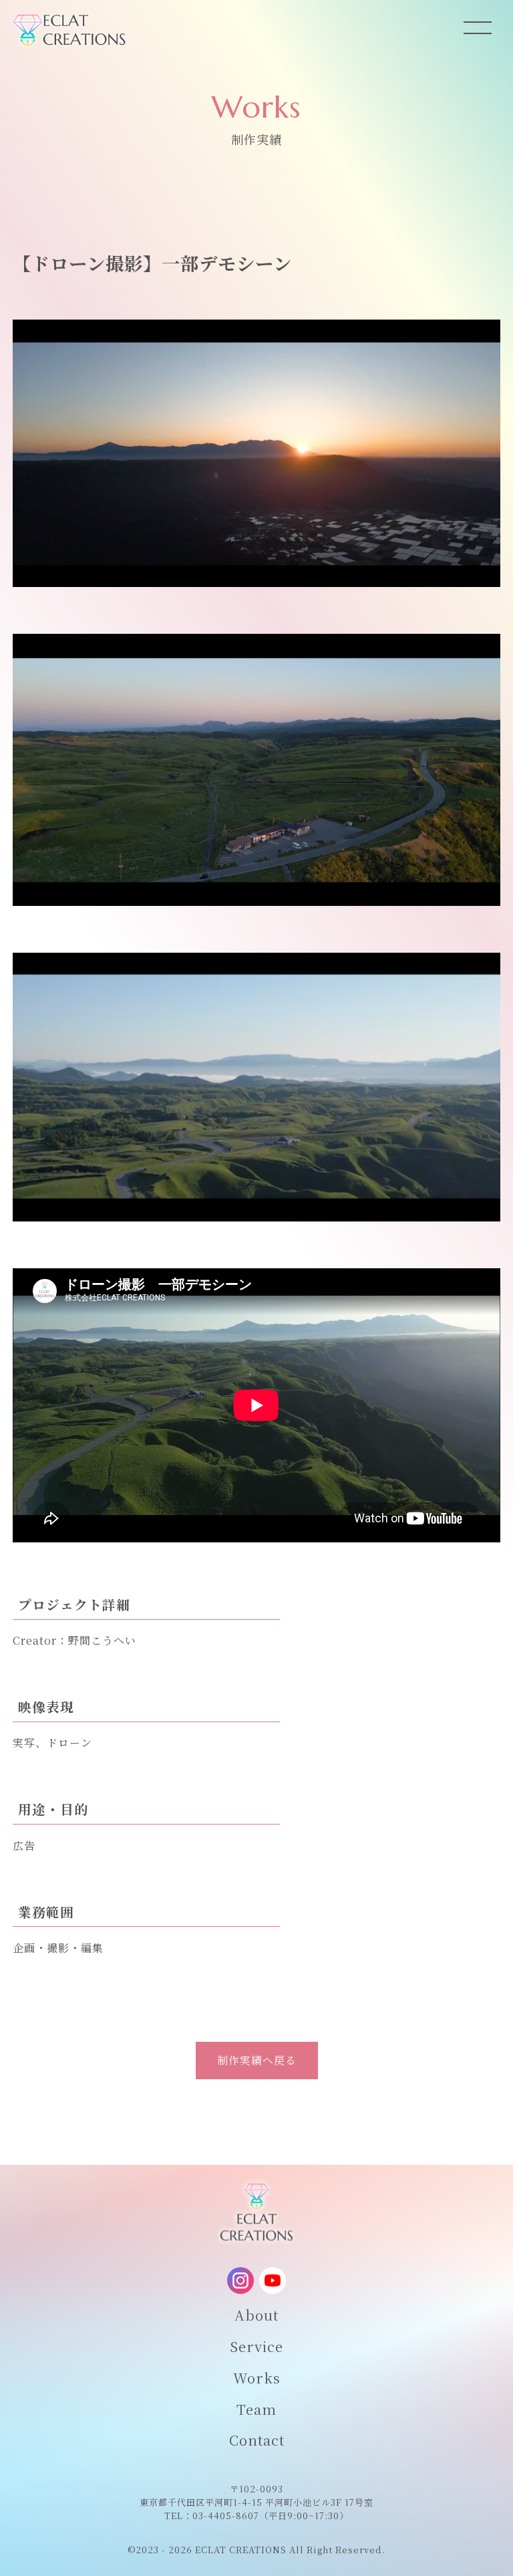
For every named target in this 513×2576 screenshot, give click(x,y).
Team (256, 2409)
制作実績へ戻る (257, 2060)
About (256, 2315)
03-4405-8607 (226, 2515)
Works (257, 2377)
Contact (257, 2440)
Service (256, 2346)
